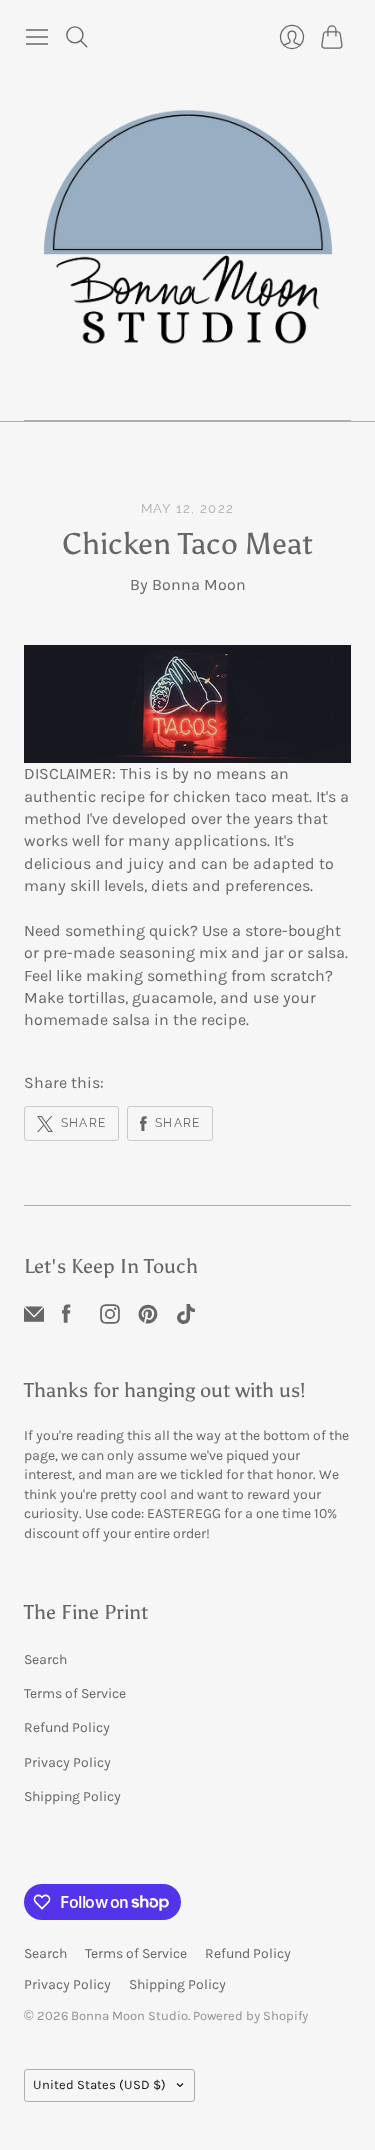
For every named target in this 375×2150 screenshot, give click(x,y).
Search (45, 1659)
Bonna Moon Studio (129, 2015)
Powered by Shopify (250, 2015)
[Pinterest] (148, 1312)
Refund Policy (67, 1727)
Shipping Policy (72, 1796)
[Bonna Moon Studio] (188, 238)
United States (99, 2084)
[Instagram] (110, 1312)
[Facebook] (66, 1312)
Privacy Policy (67, 1762)
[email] (34, 1312)
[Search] (77, 37)
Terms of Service (75, 1693)
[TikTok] (186, 1312)
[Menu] (37, 37)
